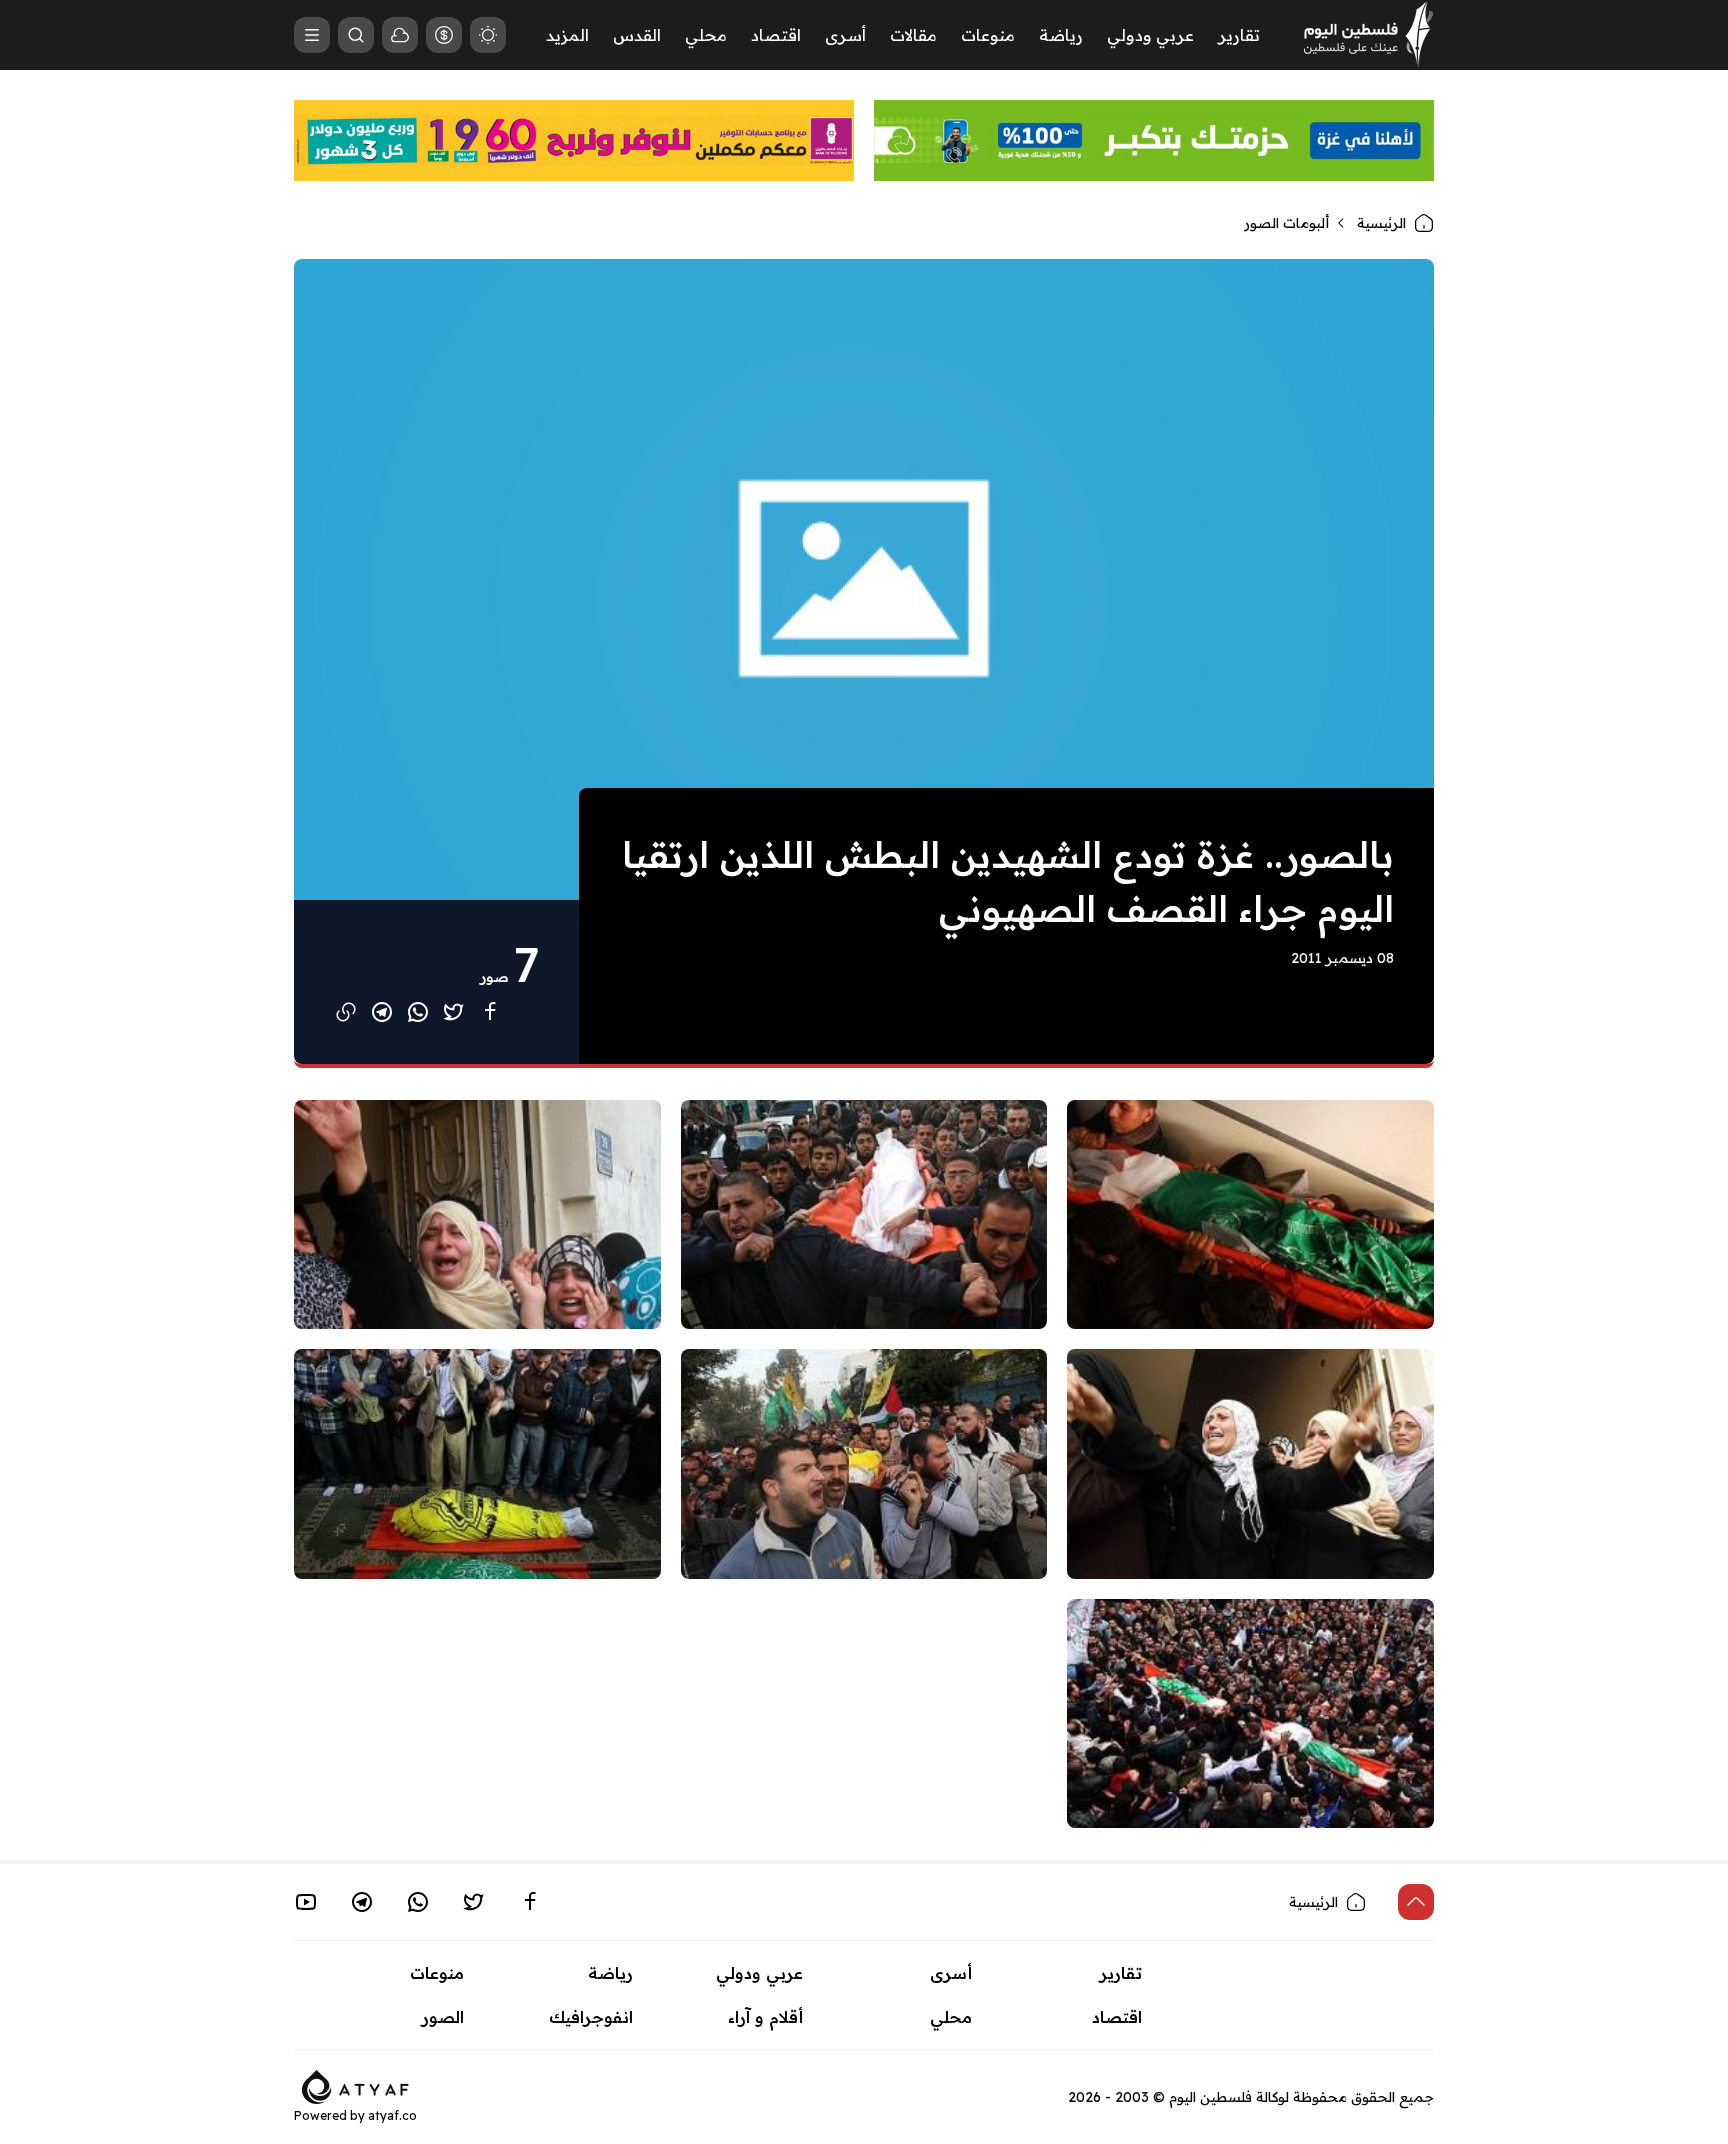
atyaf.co (392, 2115)
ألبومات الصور (1286, 223)
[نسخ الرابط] (346, 1012)
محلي (706, 35)
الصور (443, 2017)
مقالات (913, 35)
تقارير (1239, 35)
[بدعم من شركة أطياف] (355, 2085)
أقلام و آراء (765, 2017)
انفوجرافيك (591, 2017)
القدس (637, 35)
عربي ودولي (1150, 35)
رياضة (1061, 35)
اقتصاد (776, 35)
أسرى (845, 35)
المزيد (567, 35)
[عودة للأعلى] (1416, 1902)
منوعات (988, 35)
